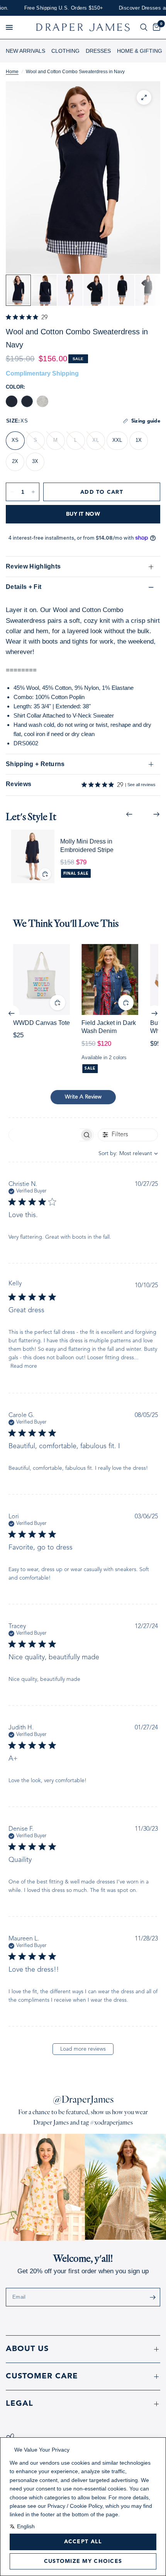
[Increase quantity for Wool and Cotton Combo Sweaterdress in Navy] (33, 492)
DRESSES (98, 51)
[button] (9, 27)
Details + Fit (24, 587)
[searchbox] (44, 1135)
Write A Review (83, 1097)
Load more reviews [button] (83, 2049)
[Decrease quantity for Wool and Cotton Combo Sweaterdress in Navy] (12, 492)
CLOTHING (65, 51)
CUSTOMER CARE (42, 2376)
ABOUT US (27, 2349)
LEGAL (19, 2404)
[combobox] (128, 1154)
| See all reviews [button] (136, 785)
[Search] (144, 27)
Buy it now (83, 514)
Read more (24, 1366)
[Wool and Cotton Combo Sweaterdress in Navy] (27, 401)
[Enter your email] (152, 2297)
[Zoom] (144, 97)
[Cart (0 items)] (155, 27)
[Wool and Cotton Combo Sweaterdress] (12, 401)
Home (12, 72)
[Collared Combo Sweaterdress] (42, 401)
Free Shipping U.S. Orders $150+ (47, 8)
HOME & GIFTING (140, 51)
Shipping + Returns (35, 764)
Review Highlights (33, 566)
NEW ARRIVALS (25, 51)
